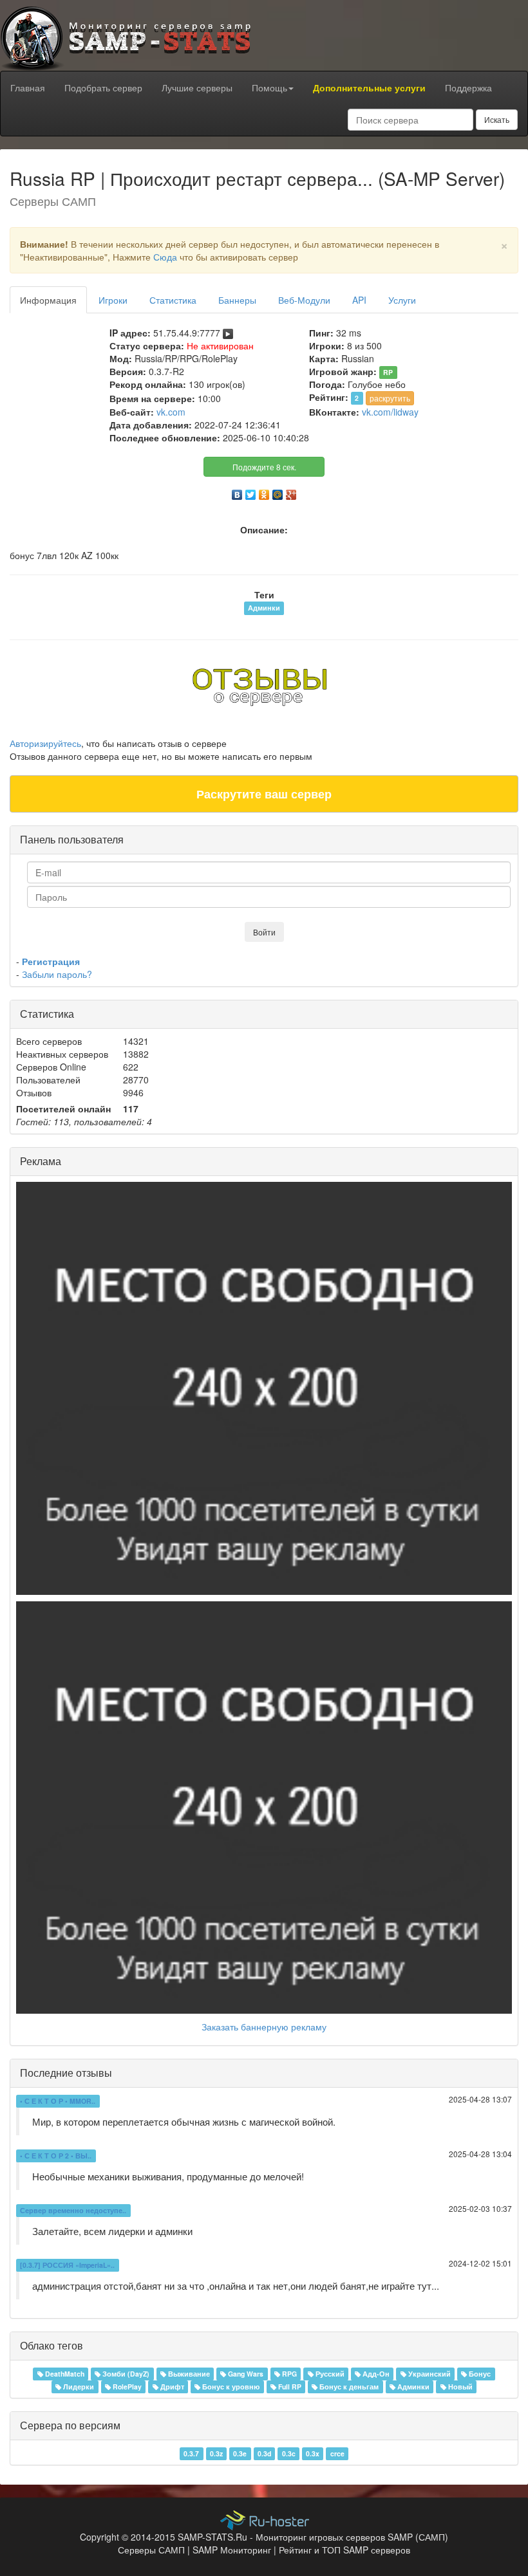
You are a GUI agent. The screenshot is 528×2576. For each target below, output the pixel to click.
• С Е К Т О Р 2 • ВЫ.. (56, 2156)
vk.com (171, 412)
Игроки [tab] (113, 300)
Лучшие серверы (197, 87)
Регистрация (51, 961)
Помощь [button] (269, 87)
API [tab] (359, 300)
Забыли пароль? (57, 974)
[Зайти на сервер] (228, 333)
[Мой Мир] (278, 492)
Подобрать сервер (103, 87)
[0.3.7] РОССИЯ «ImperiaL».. (67, 2265)
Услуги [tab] (402, 300)
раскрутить (390, 398)
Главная (28, 87)
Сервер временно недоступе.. (73, 2210)
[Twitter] (251, 492)
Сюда (165, 257)
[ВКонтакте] (237, 492)
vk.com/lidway (390, 412)
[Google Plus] (291, 492)
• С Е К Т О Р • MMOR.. (58, 2101)
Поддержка (468, 87)
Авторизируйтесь (45, 743)
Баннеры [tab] (237, 300)
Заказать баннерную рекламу (264, 2027)
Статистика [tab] (173, 300)
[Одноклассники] (264, 492)
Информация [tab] (48, 300)
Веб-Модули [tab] (304, 300)
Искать (497, 119)
